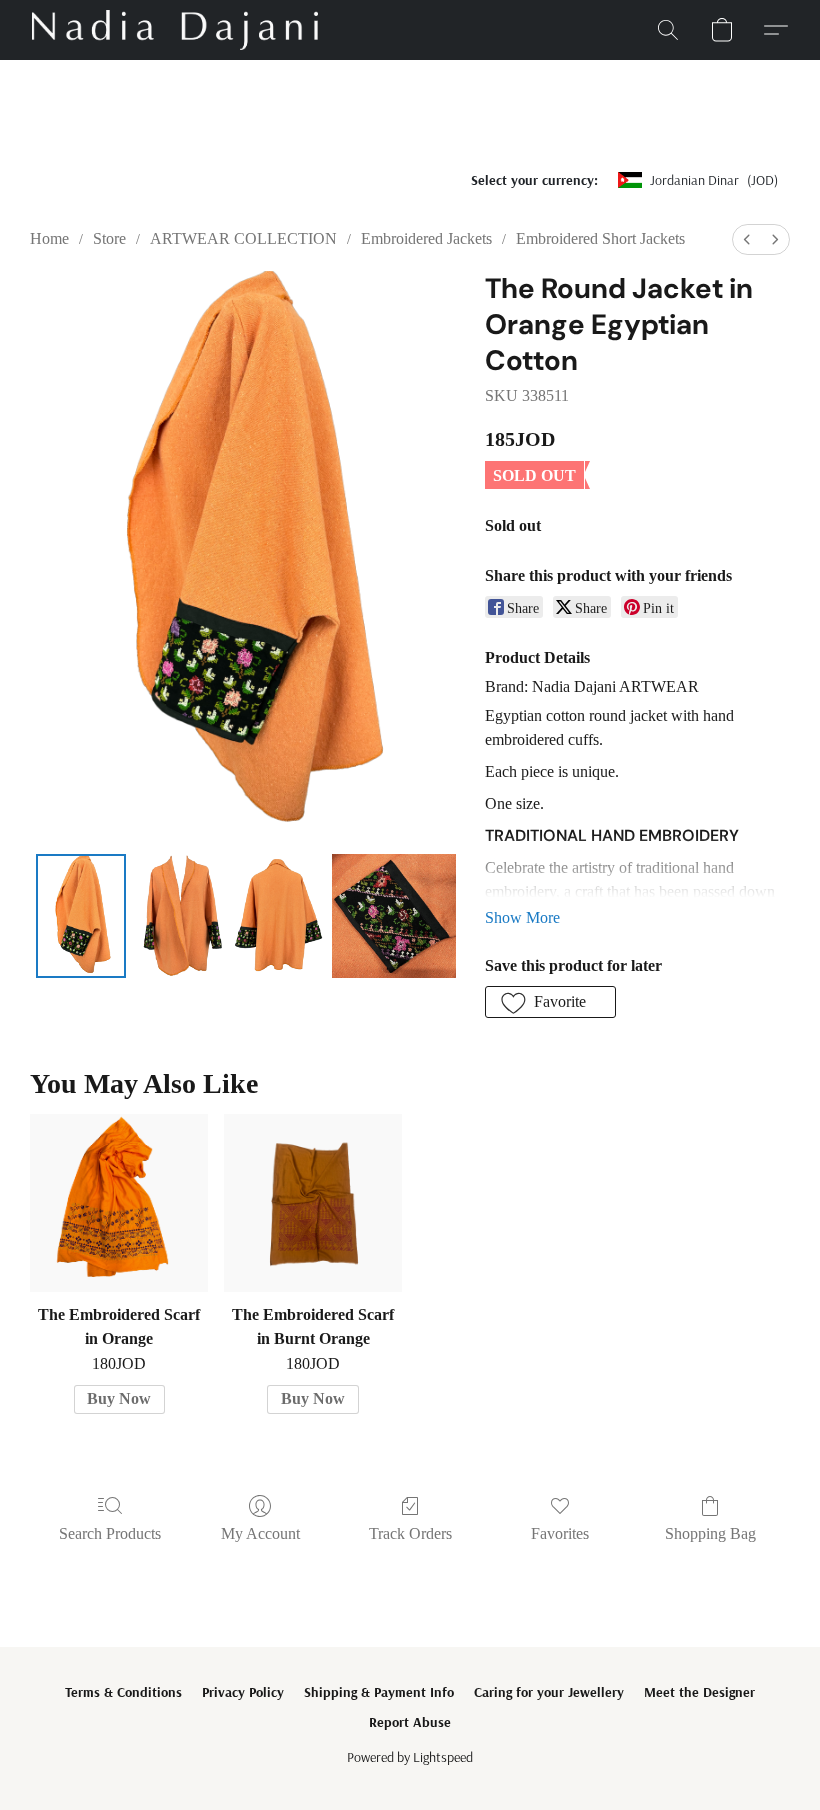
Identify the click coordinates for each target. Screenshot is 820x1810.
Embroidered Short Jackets (600, 238)
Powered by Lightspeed (410, 1757)
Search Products (110, 1533)
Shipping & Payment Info (379, 1692)
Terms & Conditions (123, 1692)
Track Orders (410, 1533)
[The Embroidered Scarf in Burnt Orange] (313, 1203)
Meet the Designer (699, 1692)
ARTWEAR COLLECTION (243, 238)
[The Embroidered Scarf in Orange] (119, 1203)
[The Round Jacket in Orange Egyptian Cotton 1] (179, 916)
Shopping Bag (710, 1533)
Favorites (560, 1533)
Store (109, 238)
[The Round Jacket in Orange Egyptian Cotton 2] (278, 916)
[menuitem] (747, 239)
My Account (260, 1533)
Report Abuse (410, 1722)
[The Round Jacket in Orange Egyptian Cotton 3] (394, 916)
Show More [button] (522, 917)
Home (49, 238)
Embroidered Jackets (426, 238)
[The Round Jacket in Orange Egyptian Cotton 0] (81, 916)
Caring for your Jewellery (549, 1692)
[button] (175, 30)
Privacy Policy (243, 1692)
